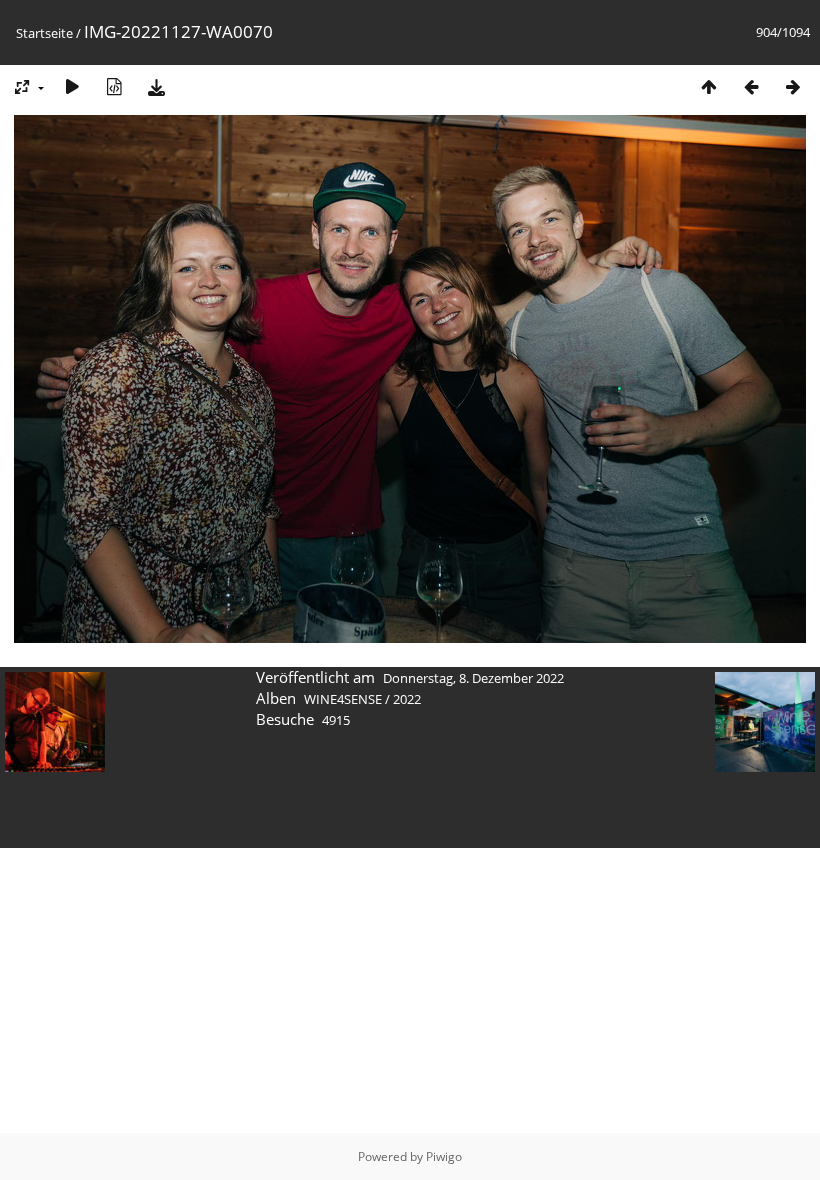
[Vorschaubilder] (709, 86)
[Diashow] (72, 86)
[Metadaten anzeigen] (114, 86)
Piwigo (444, 1156)
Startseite (44, 33)
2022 (407, 699)
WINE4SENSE (343, 699)
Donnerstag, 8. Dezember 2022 (473, 678)
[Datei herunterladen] (156, 86)
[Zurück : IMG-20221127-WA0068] (751, 86)
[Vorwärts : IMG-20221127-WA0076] (793, 86)
